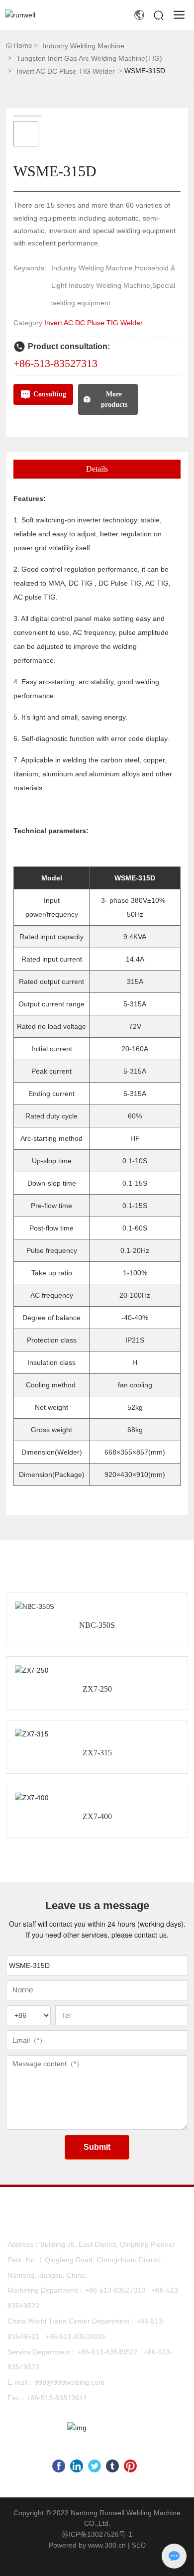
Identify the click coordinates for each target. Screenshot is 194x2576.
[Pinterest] (130, 2466)
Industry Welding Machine (84, 46)
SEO (139, 2545)
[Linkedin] (77, 2466)
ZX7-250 (97, 1689)
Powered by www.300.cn (87, 2545)
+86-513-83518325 (76, 2336)
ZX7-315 (97, 1753)
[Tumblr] (112, 2466)
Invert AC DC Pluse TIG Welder (66, 71)
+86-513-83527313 (55, 363)
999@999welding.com (69, 2382)
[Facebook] (59, 2466)
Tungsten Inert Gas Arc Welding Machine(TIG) (89, 58)
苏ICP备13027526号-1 (97, 2534)
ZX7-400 (97, 1816)
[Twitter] (95, 2466)
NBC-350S (97, 1625)
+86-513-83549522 (107, 2352)
